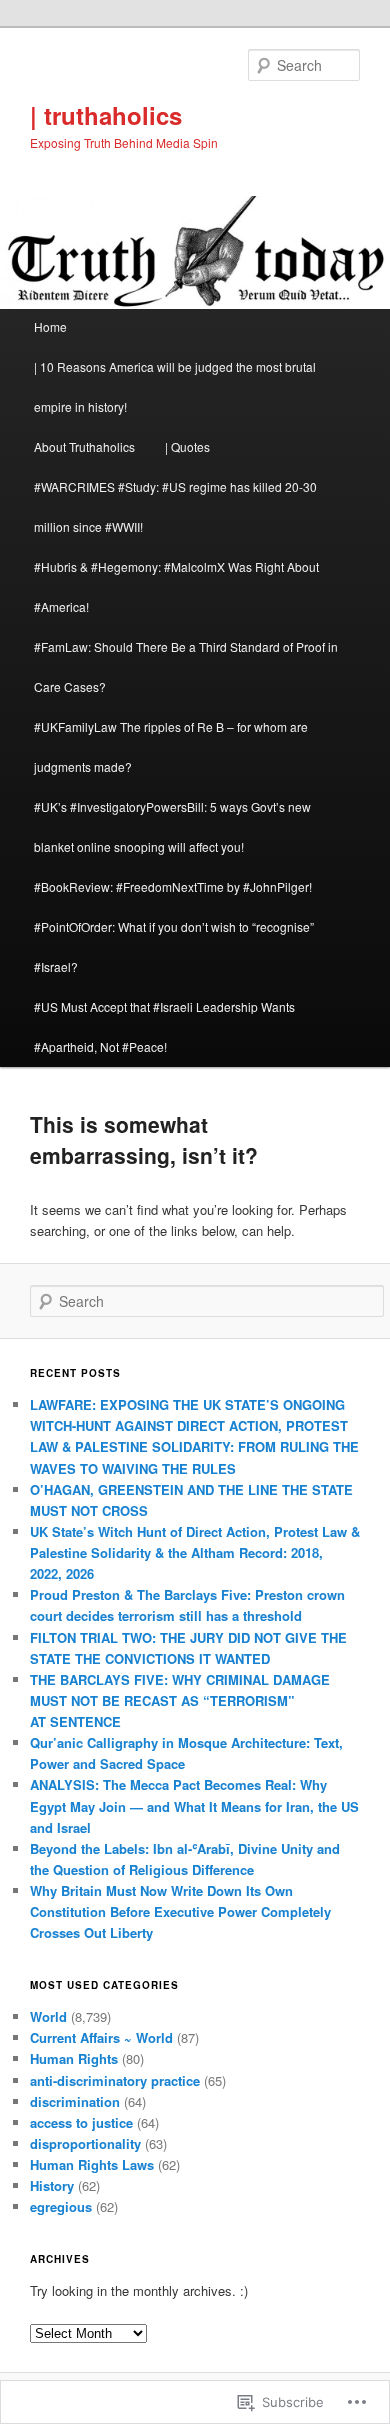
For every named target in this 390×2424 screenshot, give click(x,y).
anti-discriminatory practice (115, 2080)
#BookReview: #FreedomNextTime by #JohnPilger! (173, 886)
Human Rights (74, 2058)
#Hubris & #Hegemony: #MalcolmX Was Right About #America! (176, 586)
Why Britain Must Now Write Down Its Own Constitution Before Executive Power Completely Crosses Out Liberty (180, 1911)
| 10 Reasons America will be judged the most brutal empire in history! (175, 386)
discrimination (75, 2101)
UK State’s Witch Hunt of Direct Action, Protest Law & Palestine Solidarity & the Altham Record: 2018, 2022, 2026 (195, 1552)
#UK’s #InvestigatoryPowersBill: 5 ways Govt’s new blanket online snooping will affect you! (172, 826)
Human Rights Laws (92, 2164)
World (48, 2016)
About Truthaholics (84, 446)
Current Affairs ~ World (101, 2037)
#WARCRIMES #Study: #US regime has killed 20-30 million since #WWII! (175, 506)
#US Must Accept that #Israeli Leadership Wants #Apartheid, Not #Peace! (164, 1026)
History (52, 2185)
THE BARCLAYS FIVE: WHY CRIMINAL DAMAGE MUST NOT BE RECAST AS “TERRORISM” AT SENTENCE (180, 1700)
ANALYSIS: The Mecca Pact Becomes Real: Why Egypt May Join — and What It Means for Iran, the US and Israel (194, 1805)
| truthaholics (106, 115)
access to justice (81, 2122)
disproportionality (85, 2143)
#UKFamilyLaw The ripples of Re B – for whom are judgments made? (171, 746)
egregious (61, 2206)
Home (50, 326)
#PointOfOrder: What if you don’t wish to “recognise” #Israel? (174, 946)
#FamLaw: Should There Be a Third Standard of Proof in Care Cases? (186, 666)
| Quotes (187, 446)
